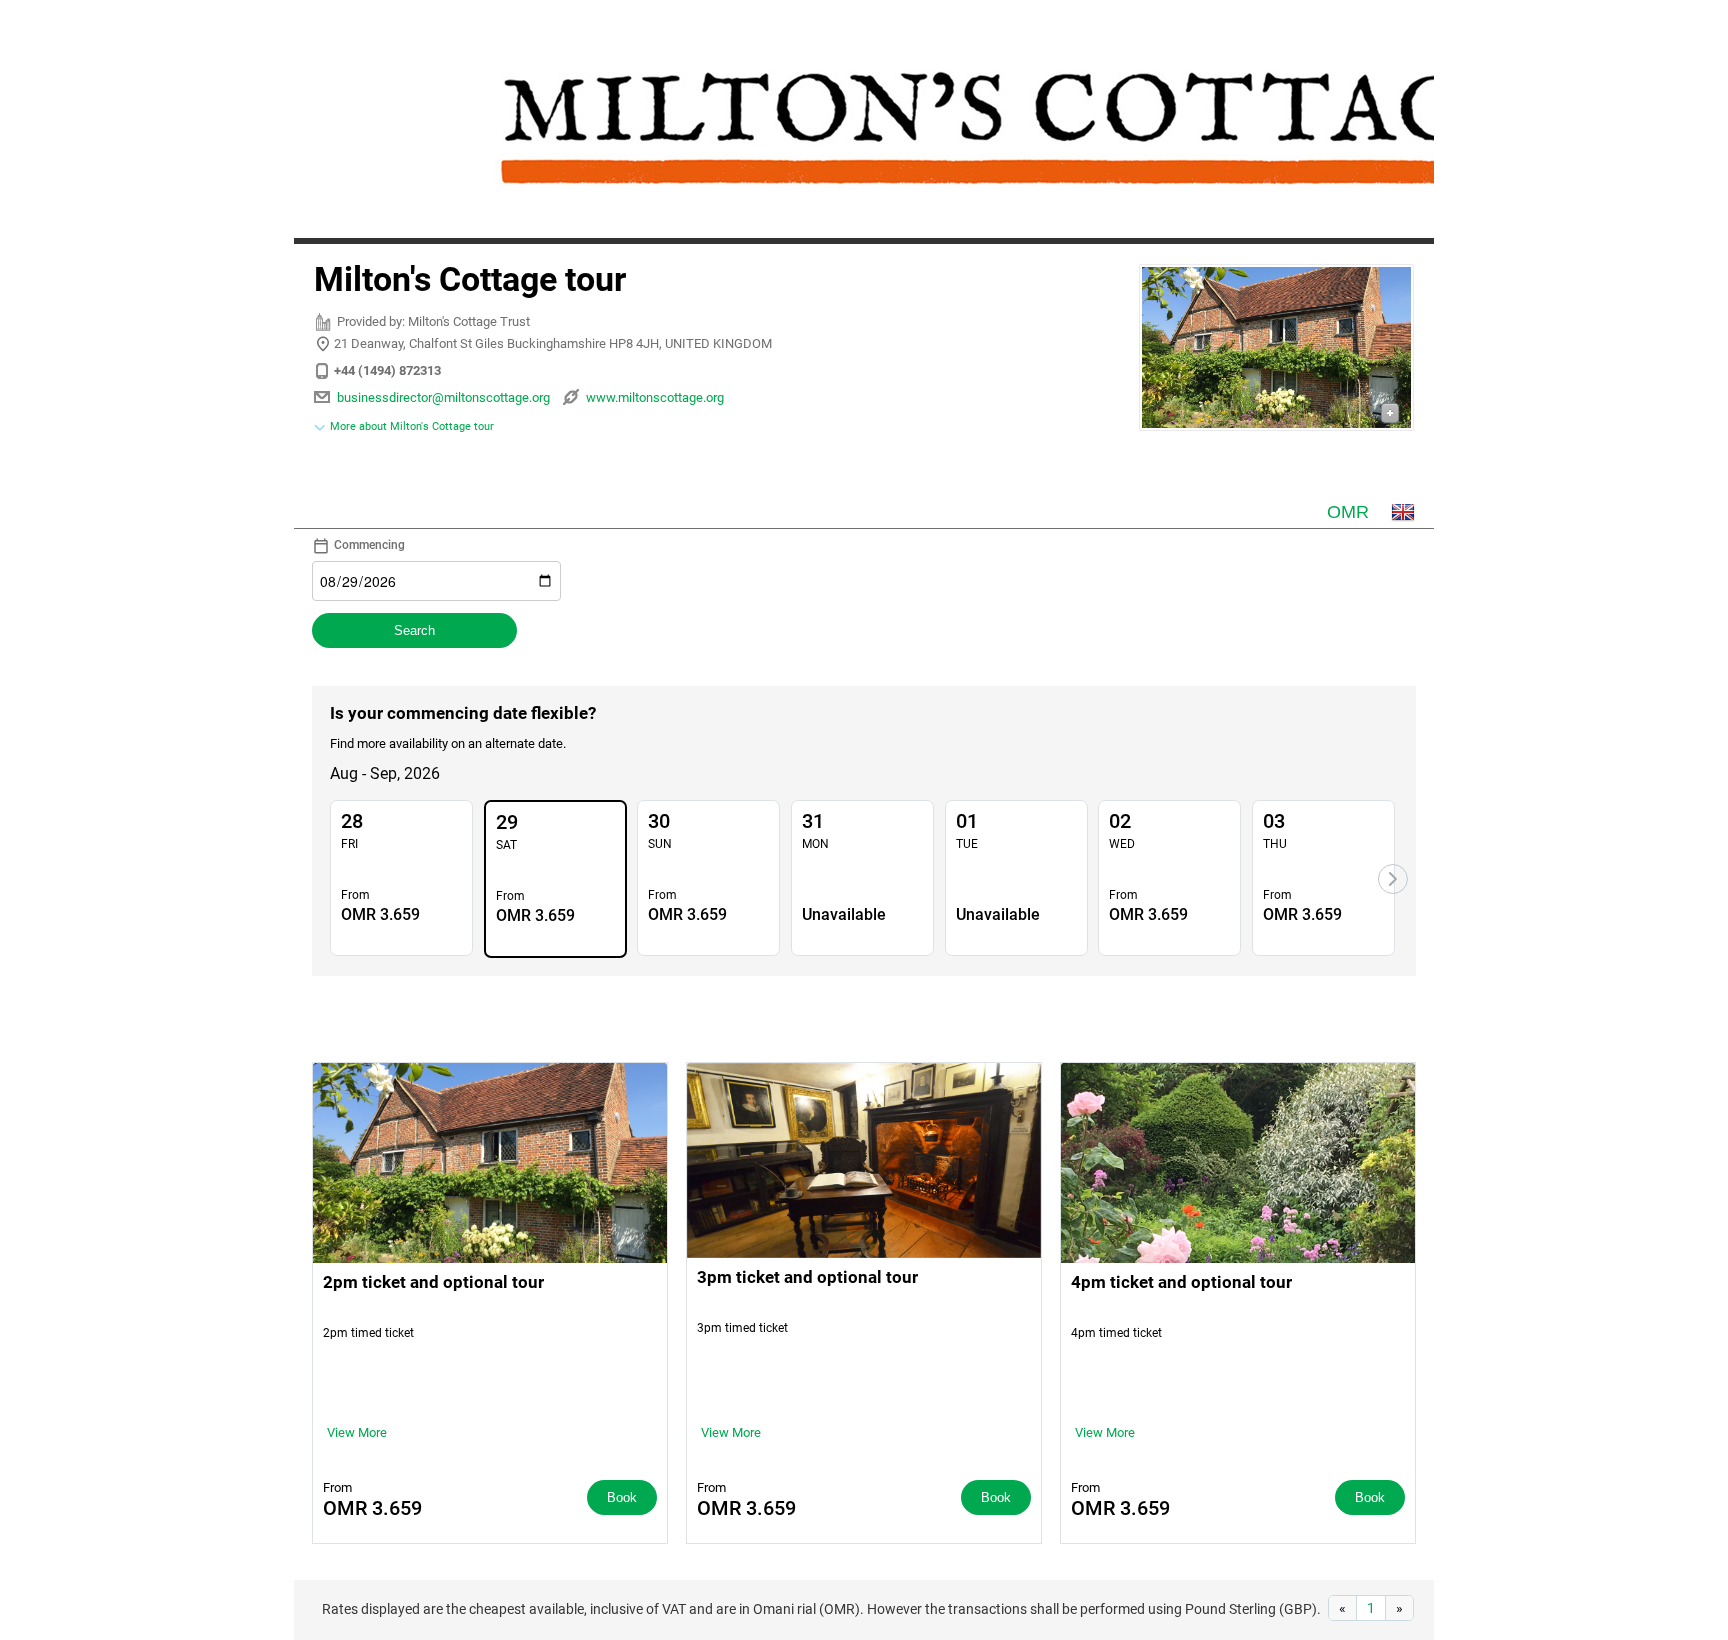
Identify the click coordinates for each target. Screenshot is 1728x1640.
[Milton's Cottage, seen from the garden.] (1276, 350)
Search (414, 630)
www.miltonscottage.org (655, 397)
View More (357, 1432)
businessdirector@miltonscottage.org (443, 397)
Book (622, 1497)
